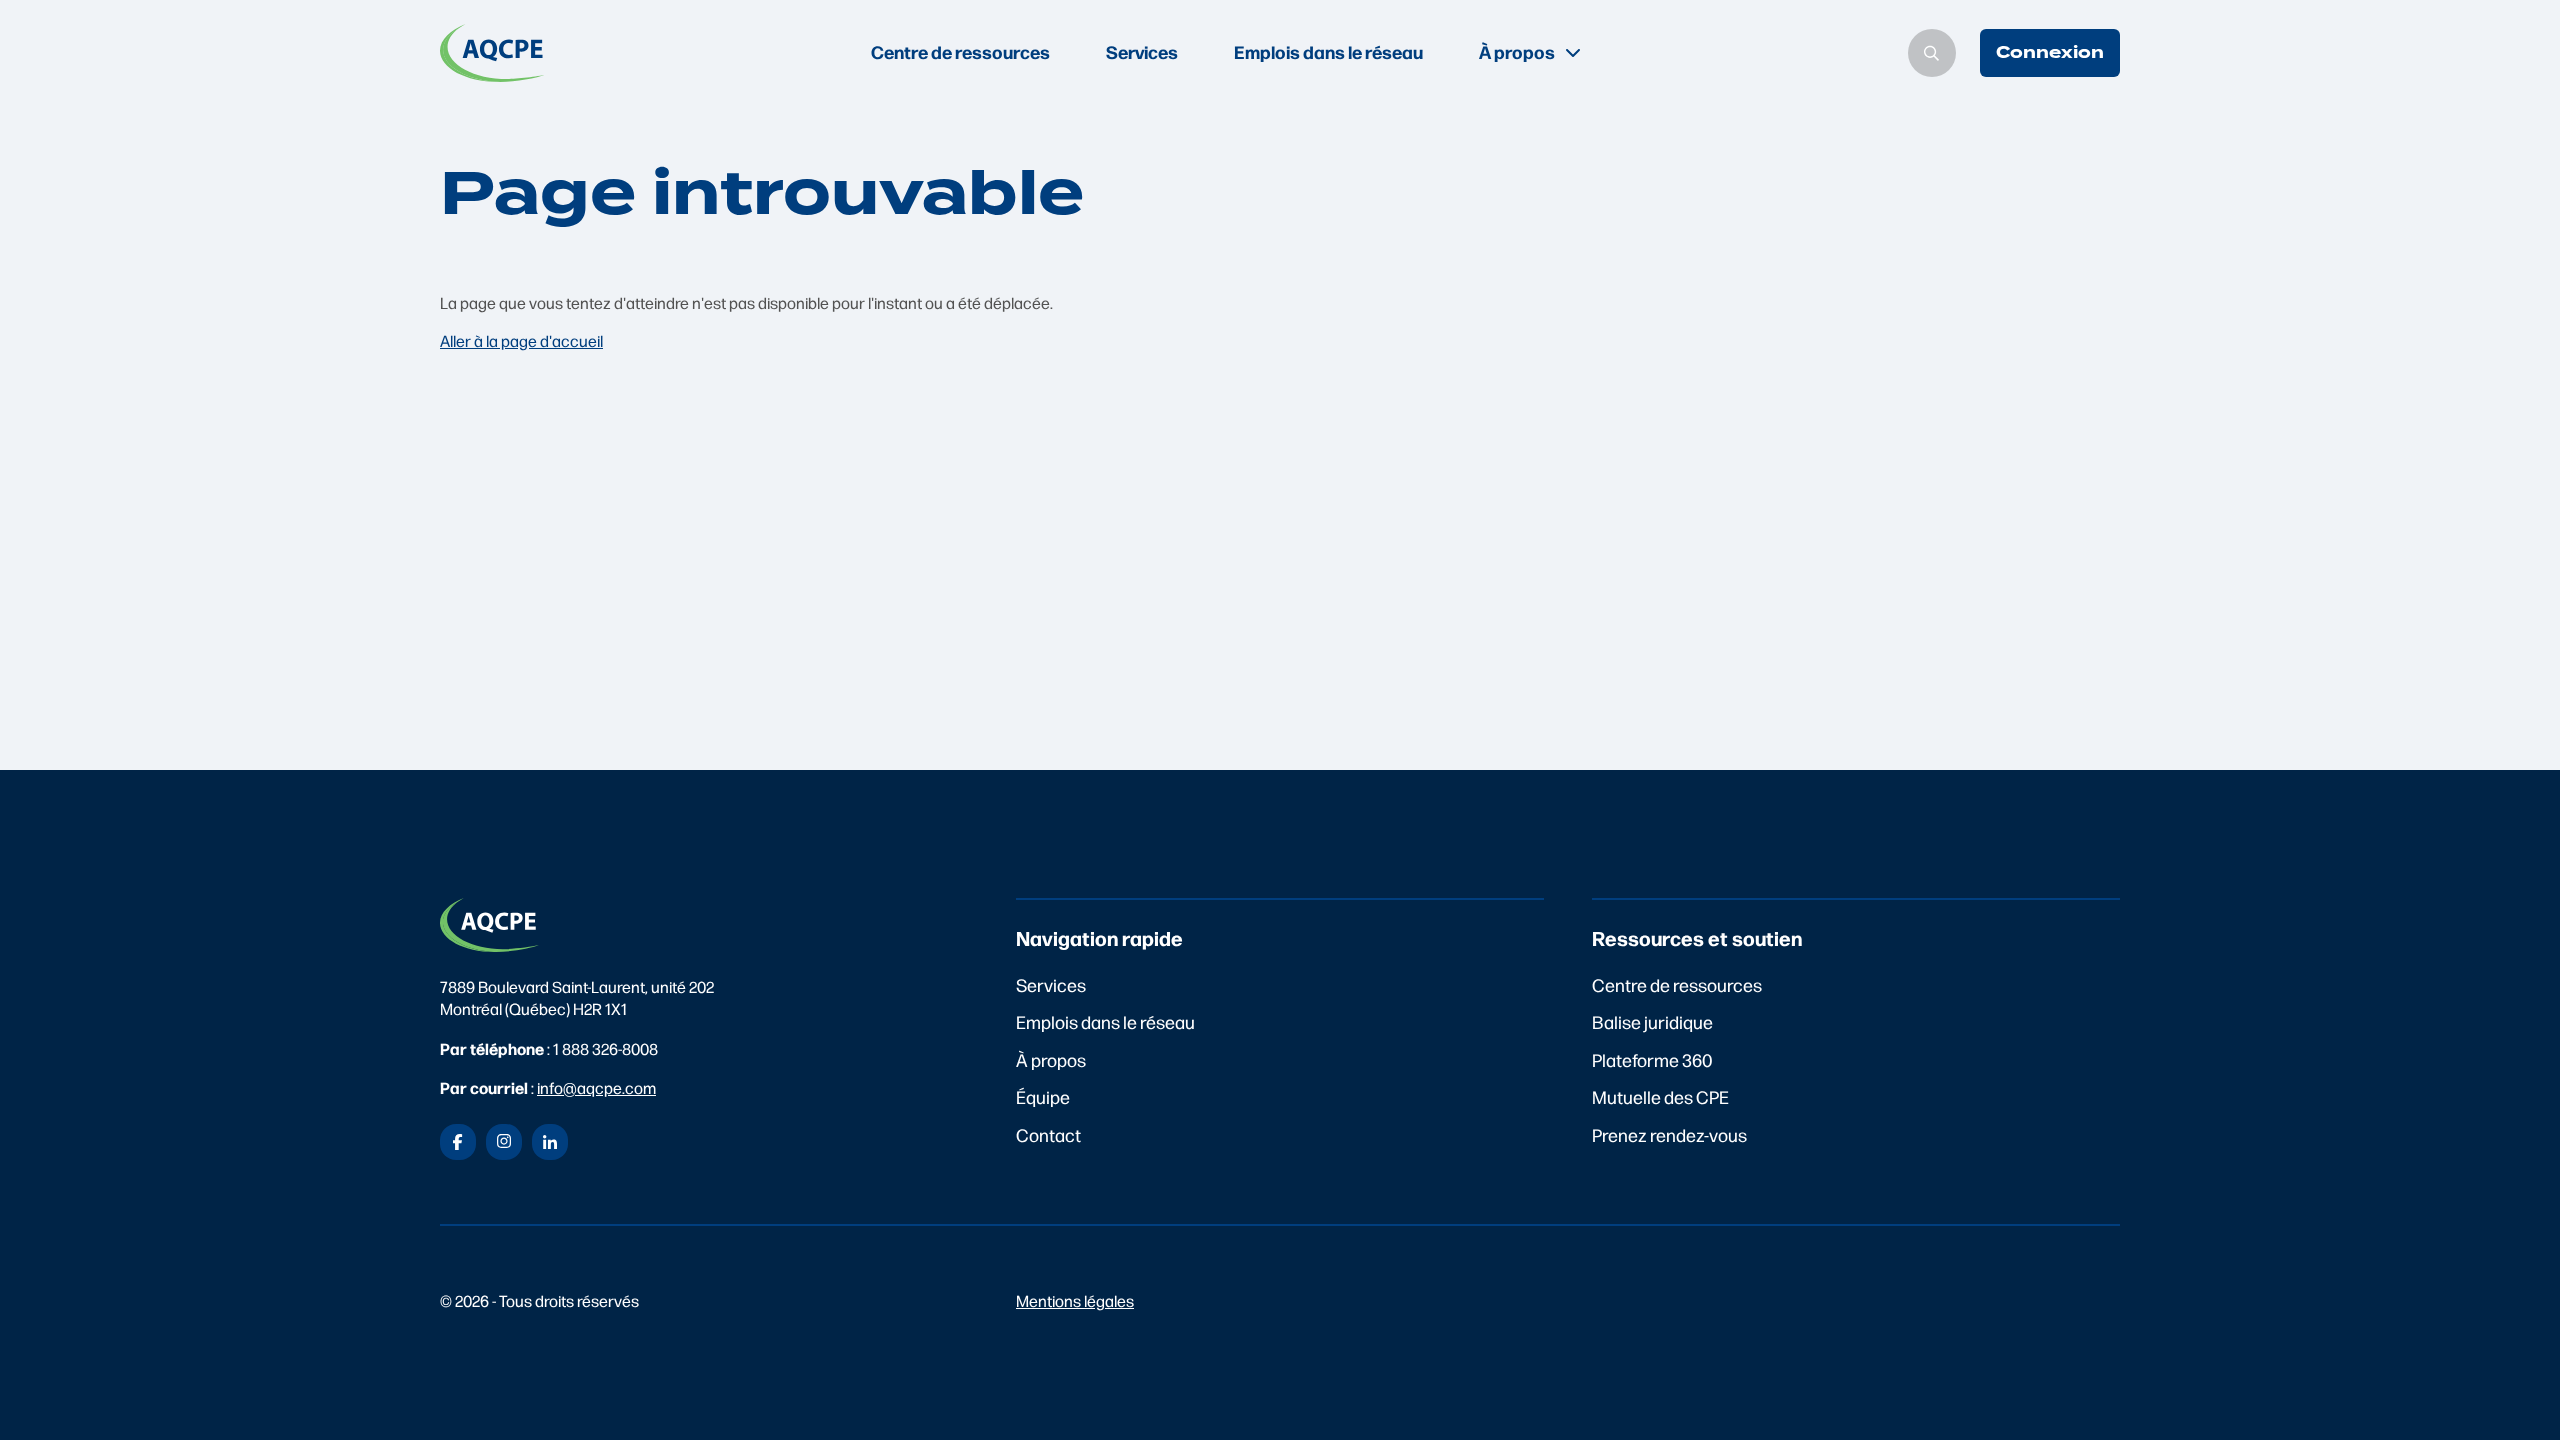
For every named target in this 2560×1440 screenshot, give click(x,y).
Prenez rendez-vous (1669, 1134)
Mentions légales (1075, 1300)
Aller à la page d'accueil (521, 340)
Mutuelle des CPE (1660, 1096)
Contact (1048, 1134)
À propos (1051, 1059)
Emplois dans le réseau (1328, 51)
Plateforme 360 (1652, 1059)
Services (1142, 51)
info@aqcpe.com (596, 1087)
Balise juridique (1652, 1021)
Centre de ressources (960, 51)
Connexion (2050, 52)
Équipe (1043, 1096)
